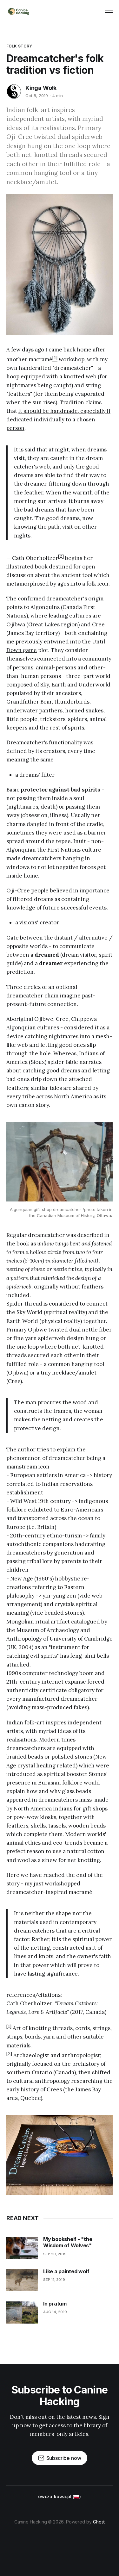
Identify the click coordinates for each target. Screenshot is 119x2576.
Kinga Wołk (41, 88)
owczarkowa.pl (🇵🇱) (60, 2496)
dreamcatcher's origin (75, 599)
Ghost (99, 2522)
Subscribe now (64, 2458)
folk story (19, 46)
